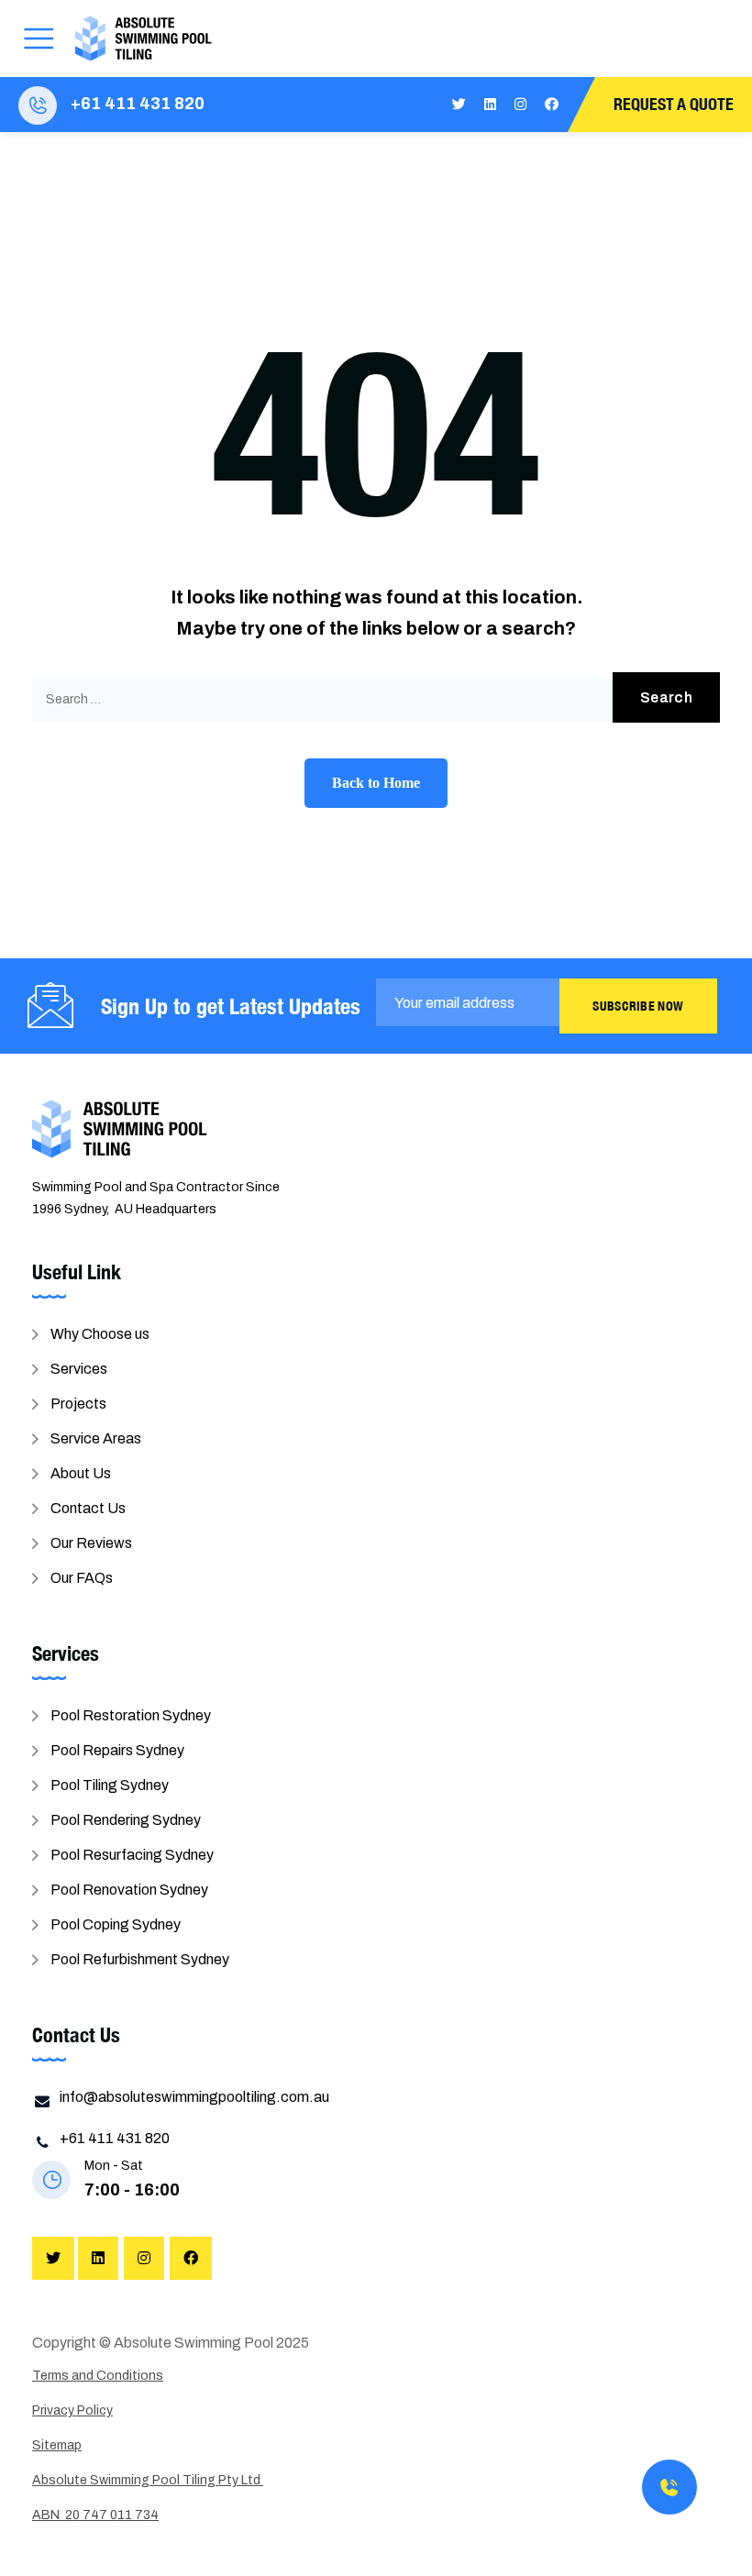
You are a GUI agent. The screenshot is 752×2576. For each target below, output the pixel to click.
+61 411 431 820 (138, 104)
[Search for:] (376, 699)
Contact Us (88, 1508)
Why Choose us (100, 1334)
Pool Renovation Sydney (129, 1890)
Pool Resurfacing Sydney (132, 1855)
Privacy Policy (72, 2410)
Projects (78, 1404)
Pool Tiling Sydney (110, 1785)
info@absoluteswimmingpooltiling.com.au (194, 2097)
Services (79, 1369)
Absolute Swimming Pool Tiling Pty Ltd (148, 2480)
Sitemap (57, 2445)
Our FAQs (82, 1578)
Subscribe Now (638, 1006)
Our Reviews (91, 1543)
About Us (81, 1473)
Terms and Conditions (98, 2376)
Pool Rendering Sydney (126, 1820)
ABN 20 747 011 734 (95, 2515)
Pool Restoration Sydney (131, 1715)
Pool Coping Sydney (116, 1924)
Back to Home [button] (376, 783)
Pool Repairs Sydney (117, 1750)
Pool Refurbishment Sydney (140, 1959)
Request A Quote (674, 104)
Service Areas (96, 1438)
